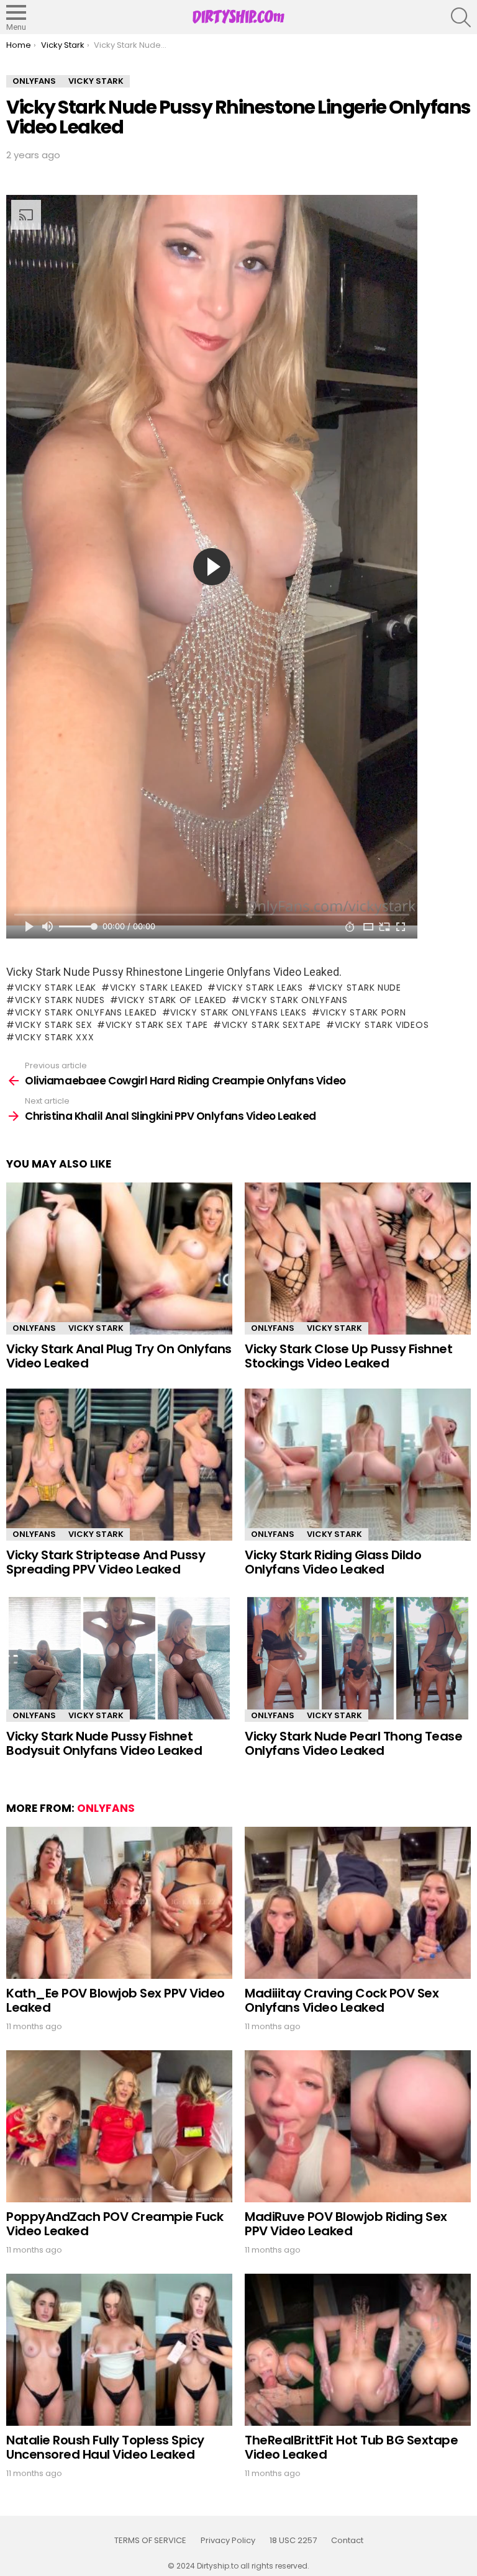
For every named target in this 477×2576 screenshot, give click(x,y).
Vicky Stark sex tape (157, 1025)
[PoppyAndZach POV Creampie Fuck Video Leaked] (119, 2126)
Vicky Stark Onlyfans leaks (238, 1012)
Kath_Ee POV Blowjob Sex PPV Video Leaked (116, 2000)
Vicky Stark (96, 1328)
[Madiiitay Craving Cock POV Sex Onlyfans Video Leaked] (358, 1903)
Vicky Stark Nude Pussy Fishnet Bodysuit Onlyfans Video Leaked (104, 1743)
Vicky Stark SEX (53, 1025)
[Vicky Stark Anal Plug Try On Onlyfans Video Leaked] (119, 1259)
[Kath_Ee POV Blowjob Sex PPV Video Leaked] (119, 1903)
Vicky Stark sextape (271, 1025)
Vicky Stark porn (363, 1012)
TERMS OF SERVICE (150, 2541)
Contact (347, 2541)
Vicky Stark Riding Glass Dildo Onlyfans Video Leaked (333, 1562)
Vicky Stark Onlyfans (294, 1000)
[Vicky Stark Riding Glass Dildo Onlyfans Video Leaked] (358, 1465)
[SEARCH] (461, 17)
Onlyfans (34, 1328)
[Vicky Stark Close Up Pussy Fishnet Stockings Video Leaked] (358, 1259)
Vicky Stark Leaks (260, 988)
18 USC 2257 (293, 2541)
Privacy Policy (228, 2541)
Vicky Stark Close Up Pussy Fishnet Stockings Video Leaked (348, 1356)
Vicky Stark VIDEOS (382, 1025)
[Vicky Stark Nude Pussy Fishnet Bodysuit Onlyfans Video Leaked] (119, 1658)
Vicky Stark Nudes (60, 1000)
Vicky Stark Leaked (156, 988)
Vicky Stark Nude (359, 988)
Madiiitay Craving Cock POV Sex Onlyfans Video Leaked (342, 2000)
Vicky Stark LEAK (56, 988)
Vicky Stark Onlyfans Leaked (86, 1012)
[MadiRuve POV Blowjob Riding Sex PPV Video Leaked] (358, 2126)
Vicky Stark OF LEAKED (172, 1000)
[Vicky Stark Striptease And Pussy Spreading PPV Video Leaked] (119, 1465)
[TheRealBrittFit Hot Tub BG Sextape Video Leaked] (358, 2350)
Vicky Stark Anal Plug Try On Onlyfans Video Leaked (119, 1356)
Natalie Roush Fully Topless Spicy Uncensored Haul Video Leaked (105, 2447)
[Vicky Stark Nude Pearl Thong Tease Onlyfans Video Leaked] (358, 1658)
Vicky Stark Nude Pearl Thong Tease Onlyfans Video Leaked (353, 1743)
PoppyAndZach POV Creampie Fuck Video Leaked (115, 2224)
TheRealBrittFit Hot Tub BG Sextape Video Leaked (351, 2447)
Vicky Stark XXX (54, 1037)
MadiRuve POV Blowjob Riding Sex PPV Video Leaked (346, 2224)
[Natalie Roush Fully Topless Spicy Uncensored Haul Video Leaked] (119, 2350)
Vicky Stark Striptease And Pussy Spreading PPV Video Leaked (106, 1562)
